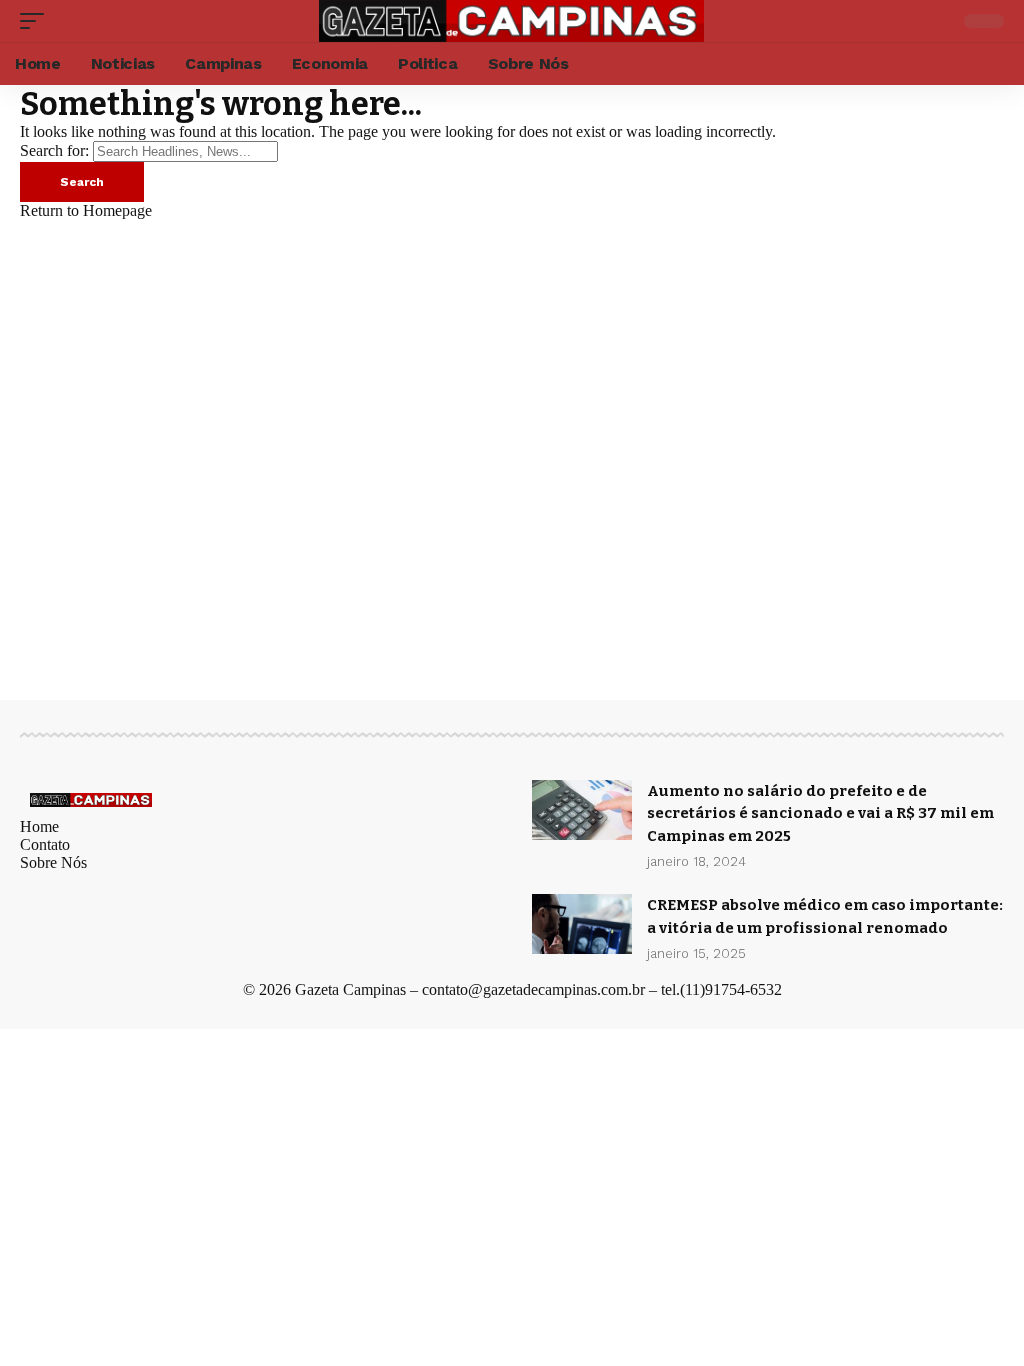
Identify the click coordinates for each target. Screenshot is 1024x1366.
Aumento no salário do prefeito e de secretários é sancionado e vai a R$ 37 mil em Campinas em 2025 (820, 813)
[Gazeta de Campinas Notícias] (511, 21)
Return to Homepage (86, 210)
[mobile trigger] (37, 21)
